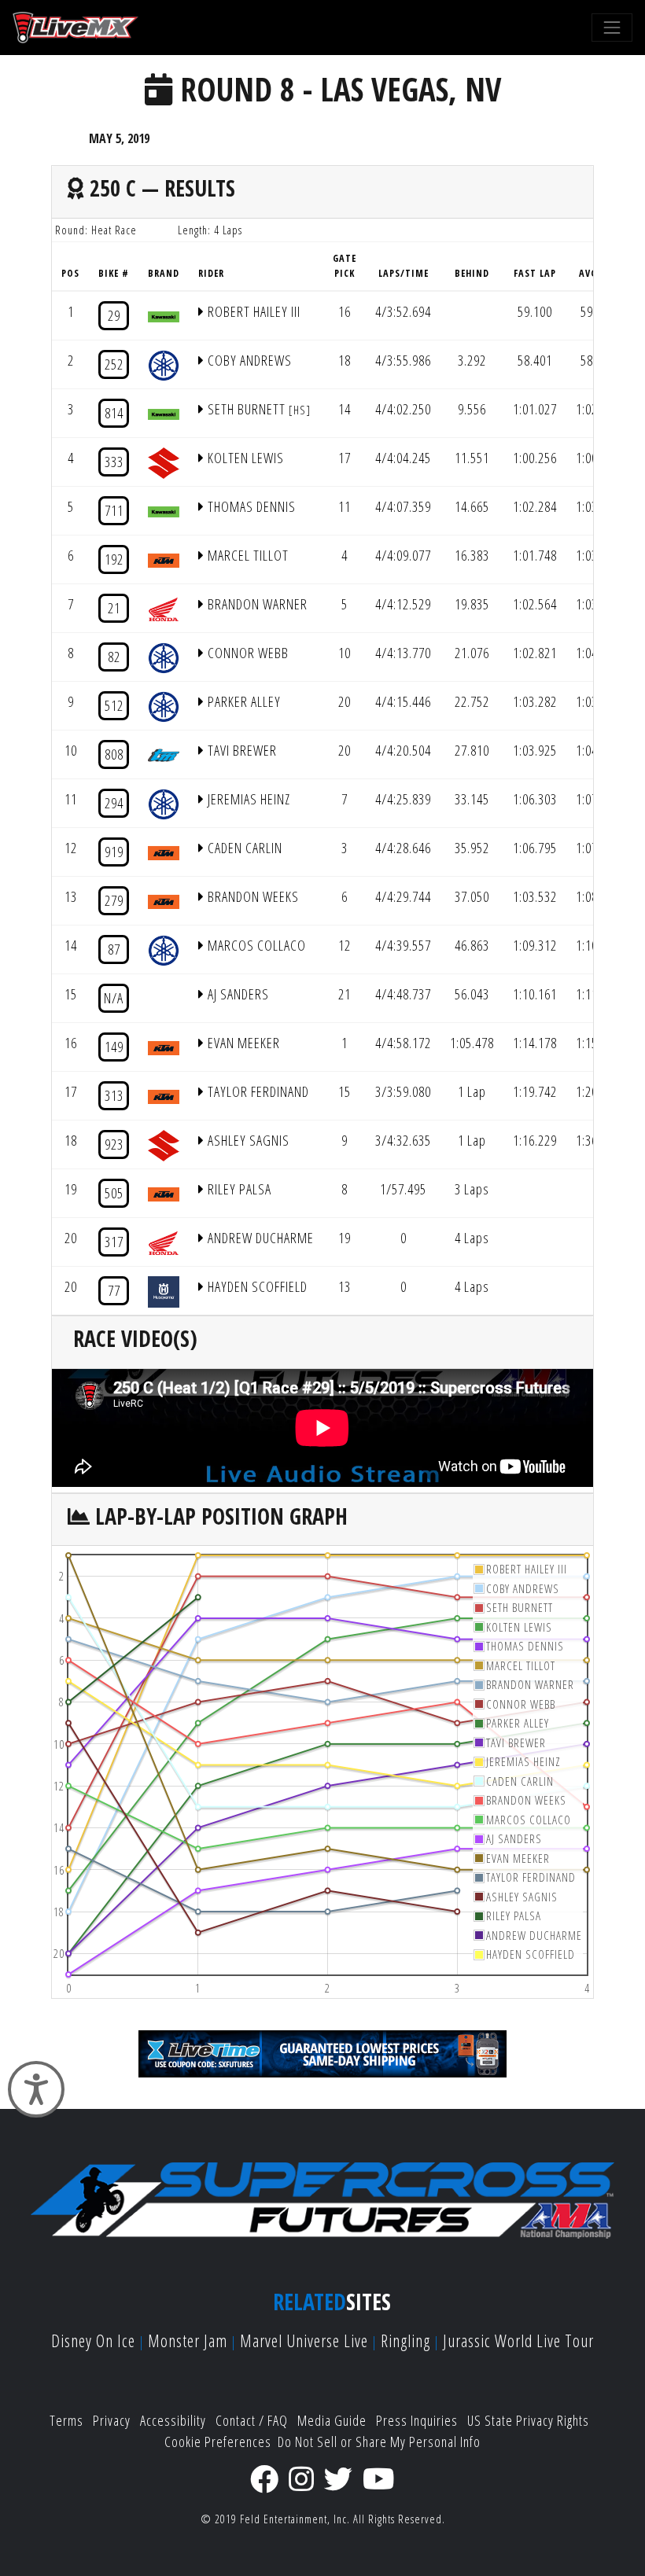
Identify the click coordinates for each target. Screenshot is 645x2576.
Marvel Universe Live (304, 2340)
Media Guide (332, 2420)
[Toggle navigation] (612, 28)
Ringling (405, 2340)
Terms (66, 2420)
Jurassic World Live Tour (518, 2340)
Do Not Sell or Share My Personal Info (379, 2442)
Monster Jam (188, 2340)
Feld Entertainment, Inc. (295, 2519)
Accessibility (173, 2420)
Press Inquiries (417, 2420)
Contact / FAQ (252, 2420)
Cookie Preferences (218, 2442)
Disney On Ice (93, 2340)
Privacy (112, 2420)
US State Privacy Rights (528, 2420)
